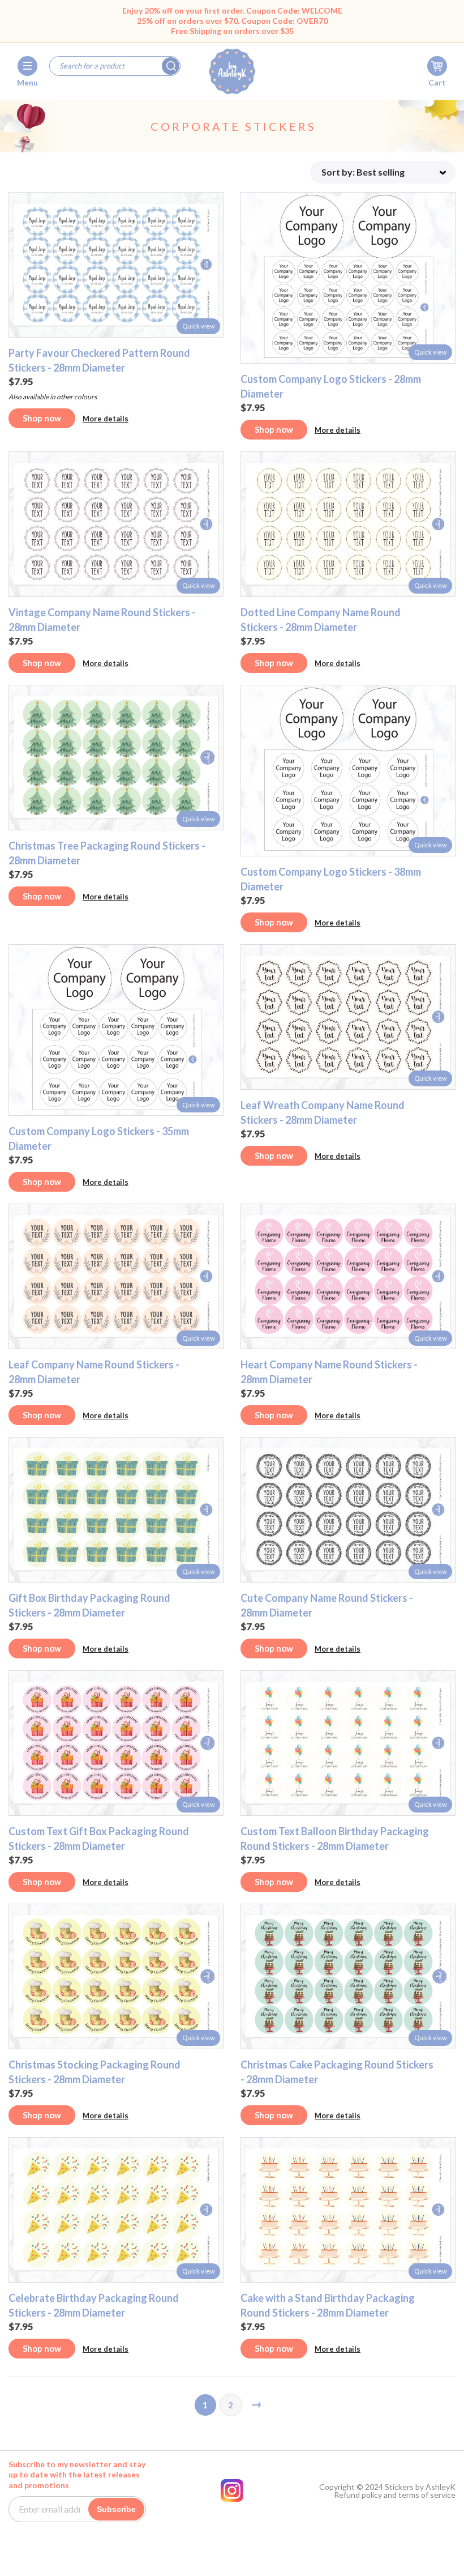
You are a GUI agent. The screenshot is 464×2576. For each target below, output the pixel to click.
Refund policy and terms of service (395, 2495)
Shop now (42, 418)
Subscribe (116, 2509)
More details (106, 419)
